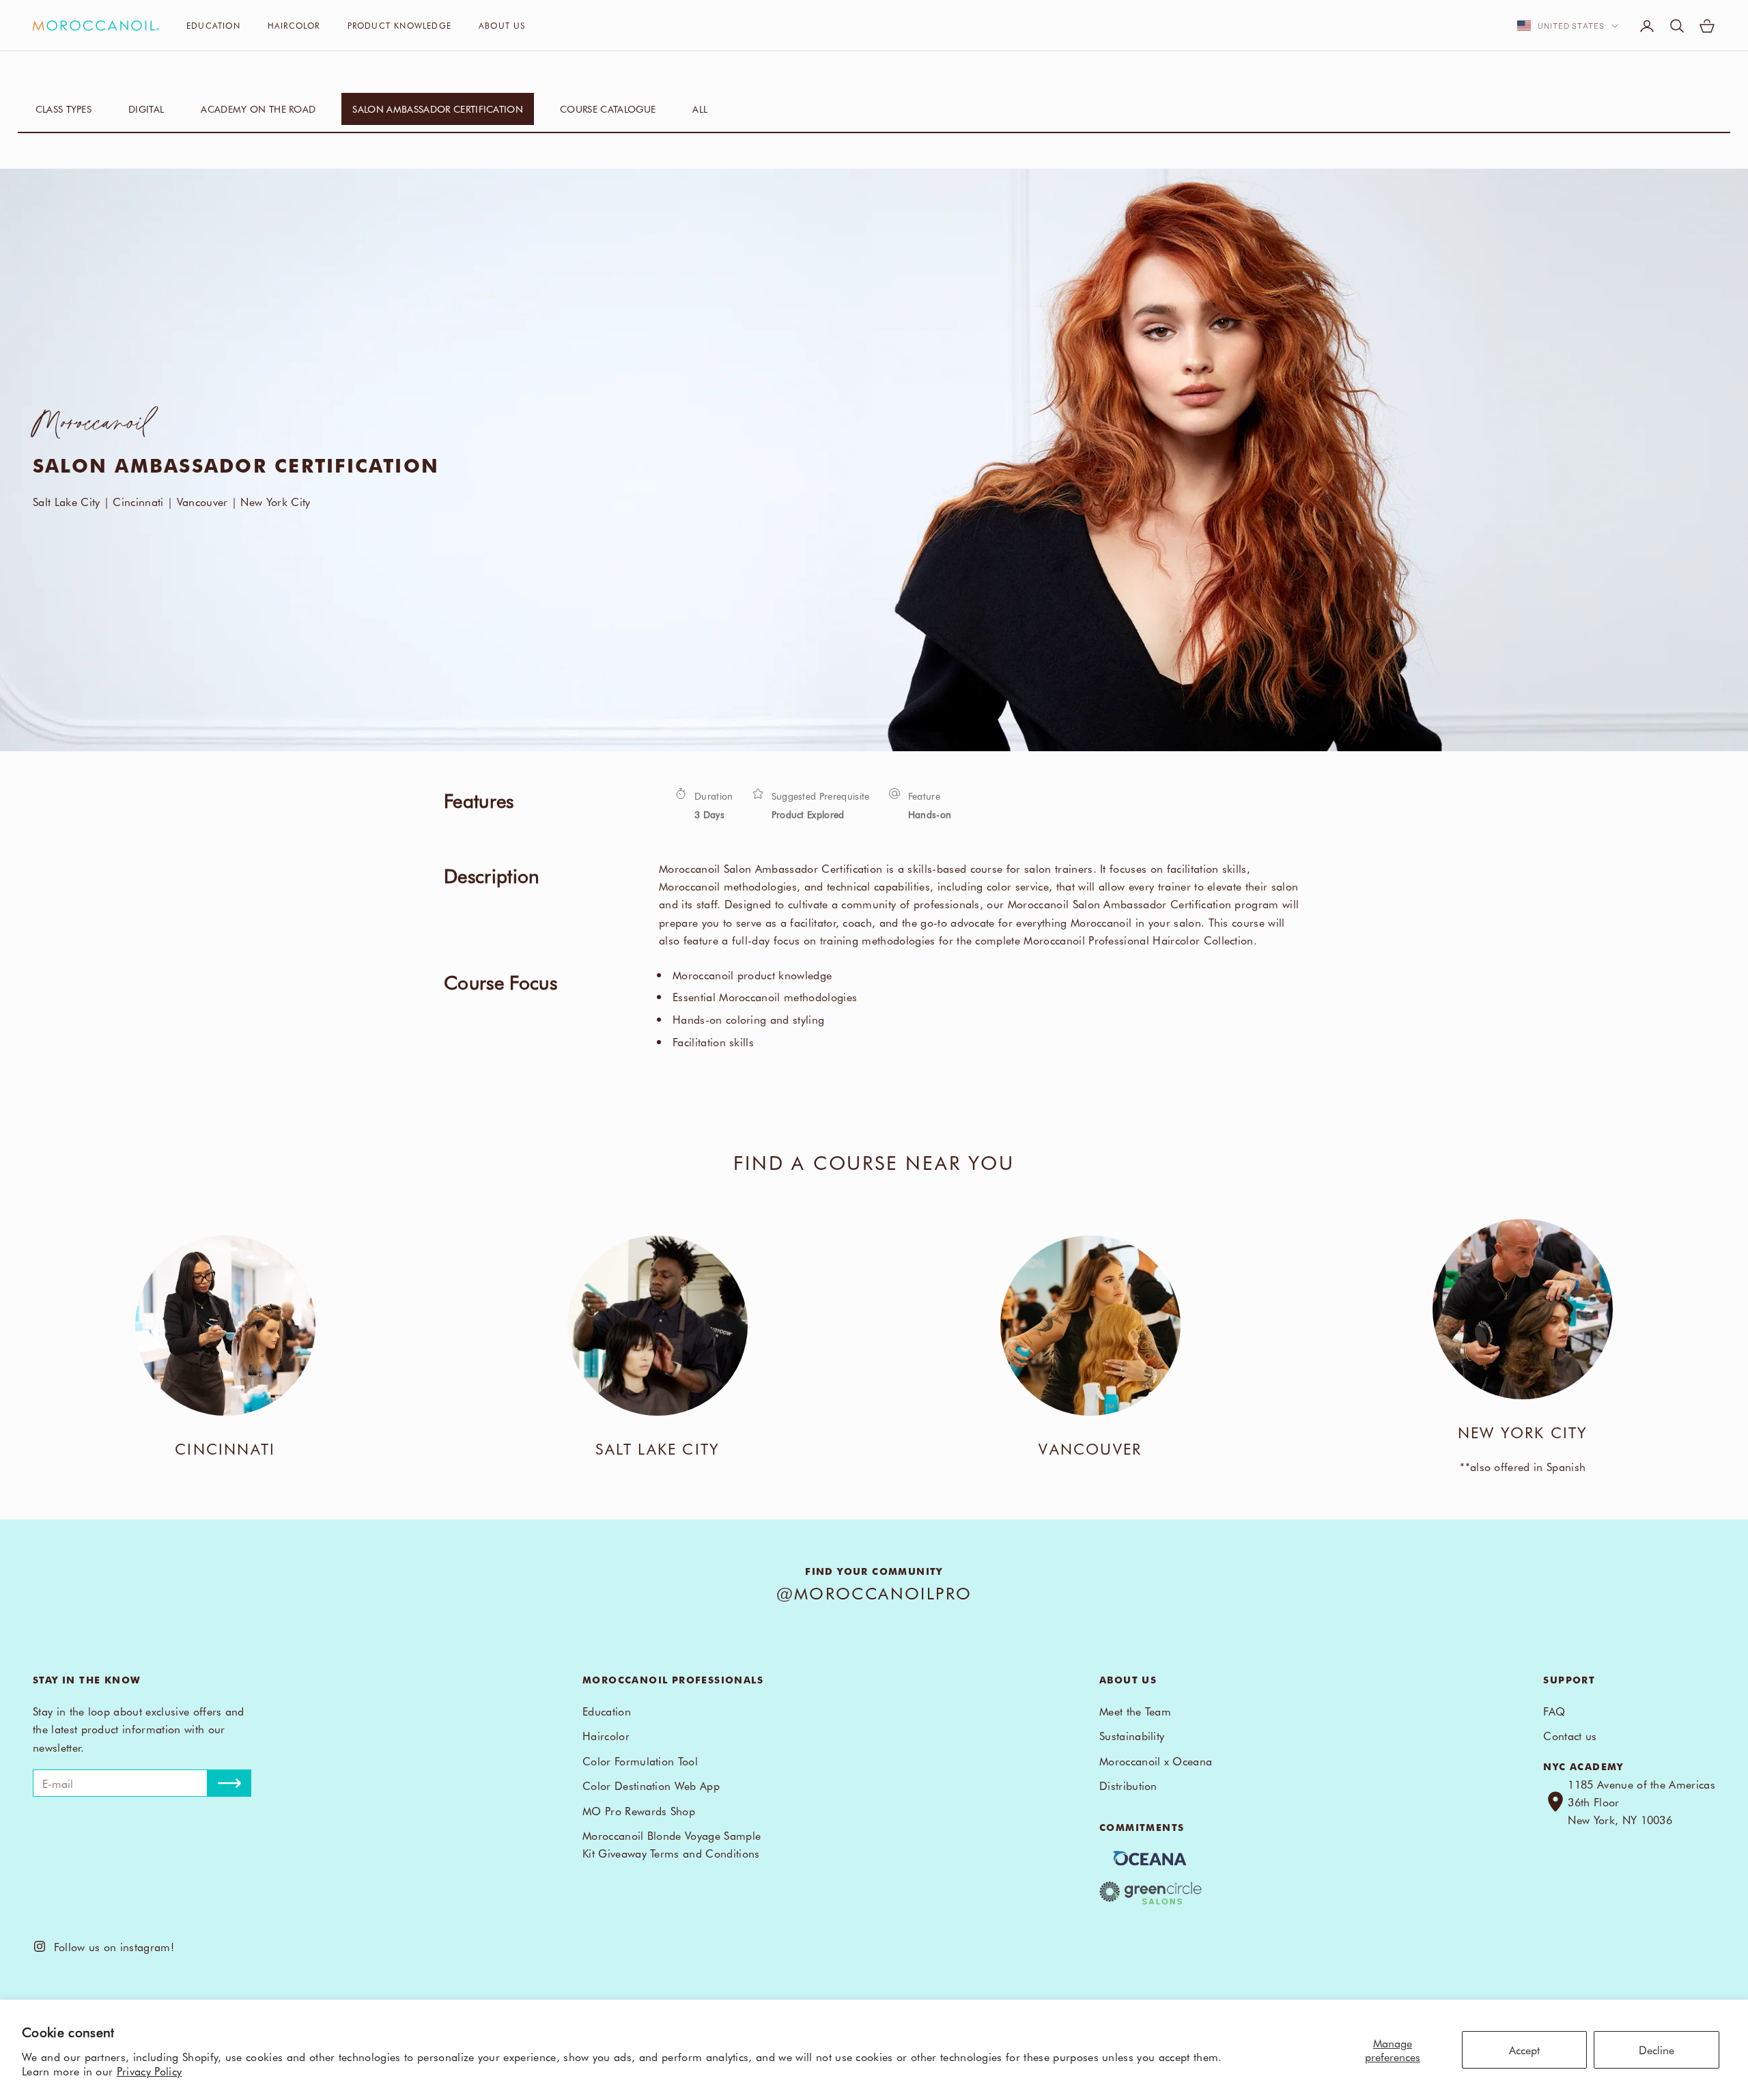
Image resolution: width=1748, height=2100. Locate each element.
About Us (502, 25)
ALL (700, 109)
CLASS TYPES (64, 109)
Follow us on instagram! (110, 1946)
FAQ (1554, 1711)
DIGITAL (146, 109)
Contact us (1570, 1735)
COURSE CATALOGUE (608, 109)
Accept (1524, 2049)
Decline (1657, 2049)
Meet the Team (1135, 1711)
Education (213, 25)
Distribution (1128, 1785)
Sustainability (1132, 1735)
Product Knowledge (399, 25)
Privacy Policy (149, 2071)
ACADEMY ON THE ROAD (258, 109)
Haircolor (294, 25)
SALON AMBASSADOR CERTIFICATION (438, 109)
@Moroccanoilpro (874, 1593)
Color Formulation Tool (640, 1761)
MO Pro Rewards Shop (639, 1810)
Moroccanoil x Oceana (1156, 1761)
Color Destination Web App (651, 1785)
